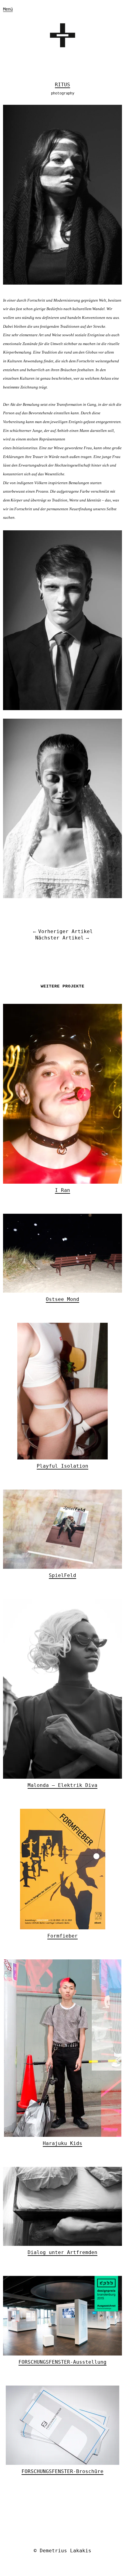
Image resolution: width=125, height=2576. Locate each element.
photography (63, 94)
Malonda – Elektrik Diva (62, 1785)
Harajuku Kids (62, 2143)
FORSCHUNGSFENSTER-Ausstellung (62, 2362)
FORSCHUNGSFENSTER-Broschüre (62, 2471)
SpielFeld (62, 1575)
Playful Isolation (62, 1466)
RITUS (62, 85)
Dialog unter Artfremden (62, 2252)
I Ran (62, 1190)
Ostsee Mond (62, 1299)
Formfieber (62, 1936)
